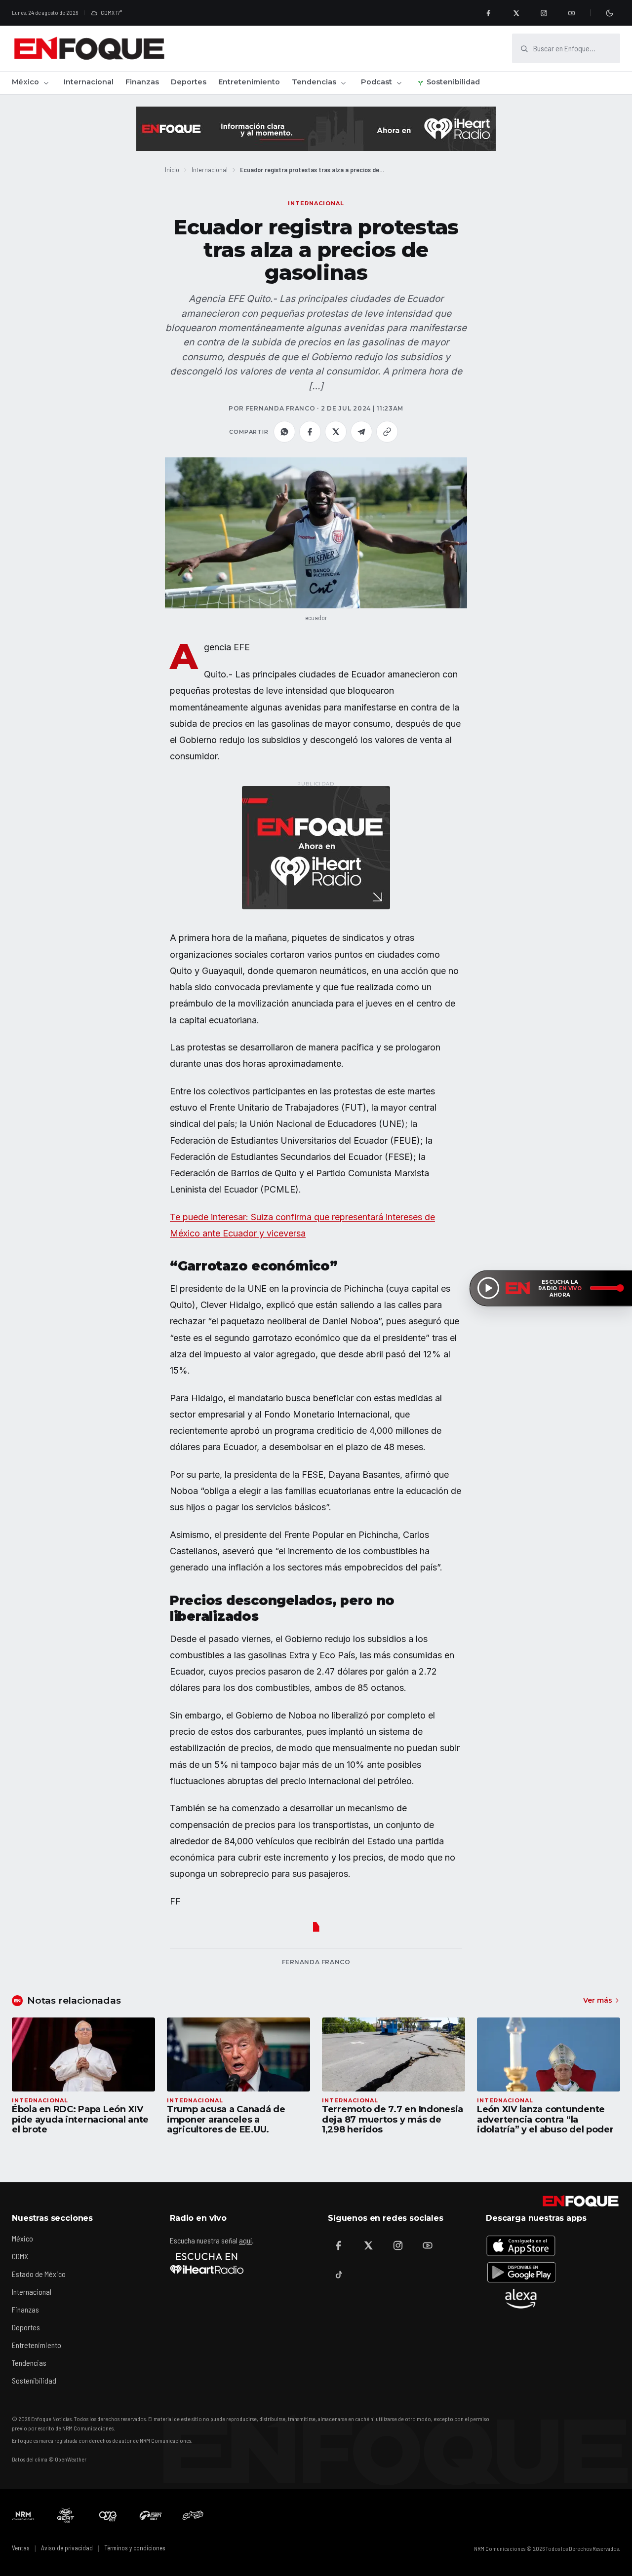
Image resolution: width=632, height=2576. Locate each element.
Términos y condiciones (135, 2548)
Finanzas (142, 82)
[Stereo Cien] (151, 2515)
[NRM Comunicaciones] (23, 2515)
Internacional (89, 82)
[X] (516, 13)
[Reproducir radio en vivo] (488, 1288)
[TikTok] (339, 2275)
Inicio (172, 169)
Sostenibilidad (453, 82)
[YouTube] (571, 13)
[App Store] (521, 2245)
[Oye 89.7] (108, 2515)
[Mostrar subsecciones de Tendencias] (343, 83)
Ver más (598, 2000)
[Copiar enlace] (387, 432)
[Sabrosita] (193, 2515)
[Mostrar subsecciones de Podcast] (399, 83)
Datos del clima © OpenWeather (49, 2459)
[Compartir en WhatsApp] (284, 432)
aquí (245, 2240)
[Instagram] (544, 13)
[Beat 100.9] (66, 2515)
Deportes (189, 82)
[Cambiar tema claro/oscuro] (609, 13)
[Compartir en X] (336, 432)
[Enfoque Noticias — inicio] (89, 48)
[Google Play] (521, 2272)
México (25, 82)
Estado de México (39, 2274)
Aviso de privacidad (67, 2548)
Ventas (21, 2548)
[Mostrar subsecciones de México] (46, 83)
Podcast (376, 82)
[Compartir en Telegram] (361, 432)
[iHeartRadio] (207, 2263)
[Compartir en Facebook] (310, 432)
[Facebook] (488, 13)
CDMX (20, 2256)
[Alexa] (521, 2299)
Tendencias (314, 82)
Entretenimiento (249, 82)
